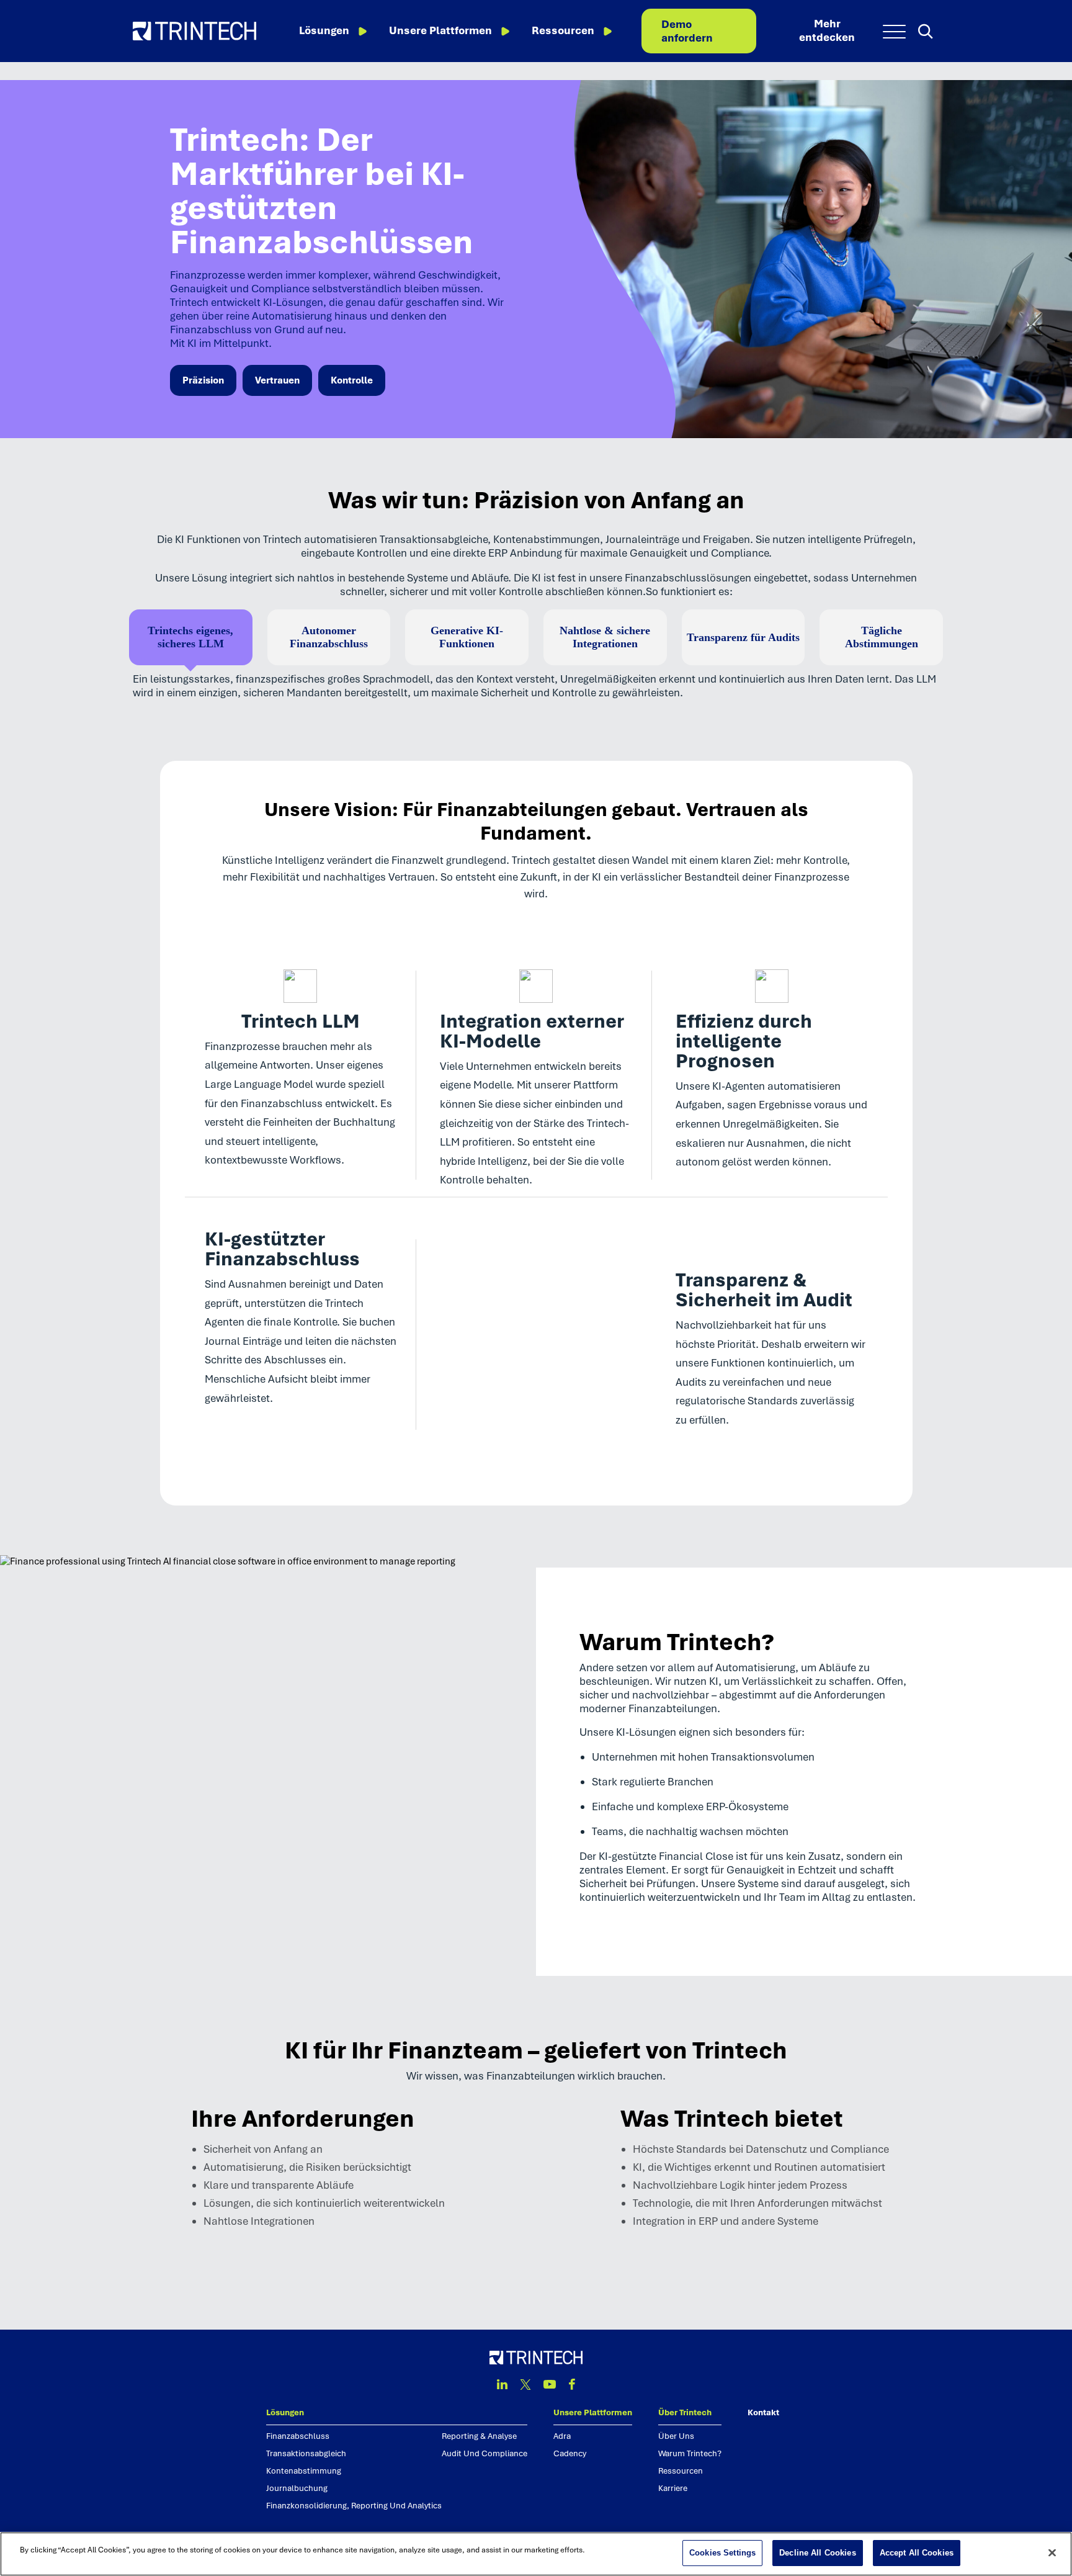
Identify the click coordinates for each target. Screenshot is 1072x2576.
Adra (562, 2436)
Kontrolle (352, 380)
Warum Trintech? (690, 2453)
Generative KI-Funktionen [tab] (467, 637)
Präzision (203, 380)
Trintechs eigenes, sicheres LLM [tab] (190, 637)
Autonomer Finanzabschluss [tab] (329, 637)
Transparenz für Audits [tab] (743, 637)
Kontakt (763, 2412)
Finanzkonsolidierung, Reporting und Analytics (354, 2506)
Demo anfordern (687, 31)
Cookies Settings (722, 2553)
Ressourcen (563, 30)
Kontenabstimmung (304, 2471)
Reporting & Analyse (479, 2436)
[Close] (1052, 2552)
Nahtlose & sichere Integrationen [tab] (605, 637)
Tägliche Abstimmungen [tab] (882, 637)
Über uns (676, 2436)
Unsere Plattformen (440, 30)
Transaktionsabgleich (306, 2453)
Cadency (570, 2453)
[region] (536, 2554)
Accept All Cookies (917, 2553)
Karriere (673, 2488)
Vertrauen (277, 380)
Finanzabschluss (298, 2436)
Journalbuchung (297, 2488)
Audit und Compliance (485, 2453)
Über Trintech (685, 2412)
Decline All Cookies (817, 2553)
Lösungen (324, 30)
